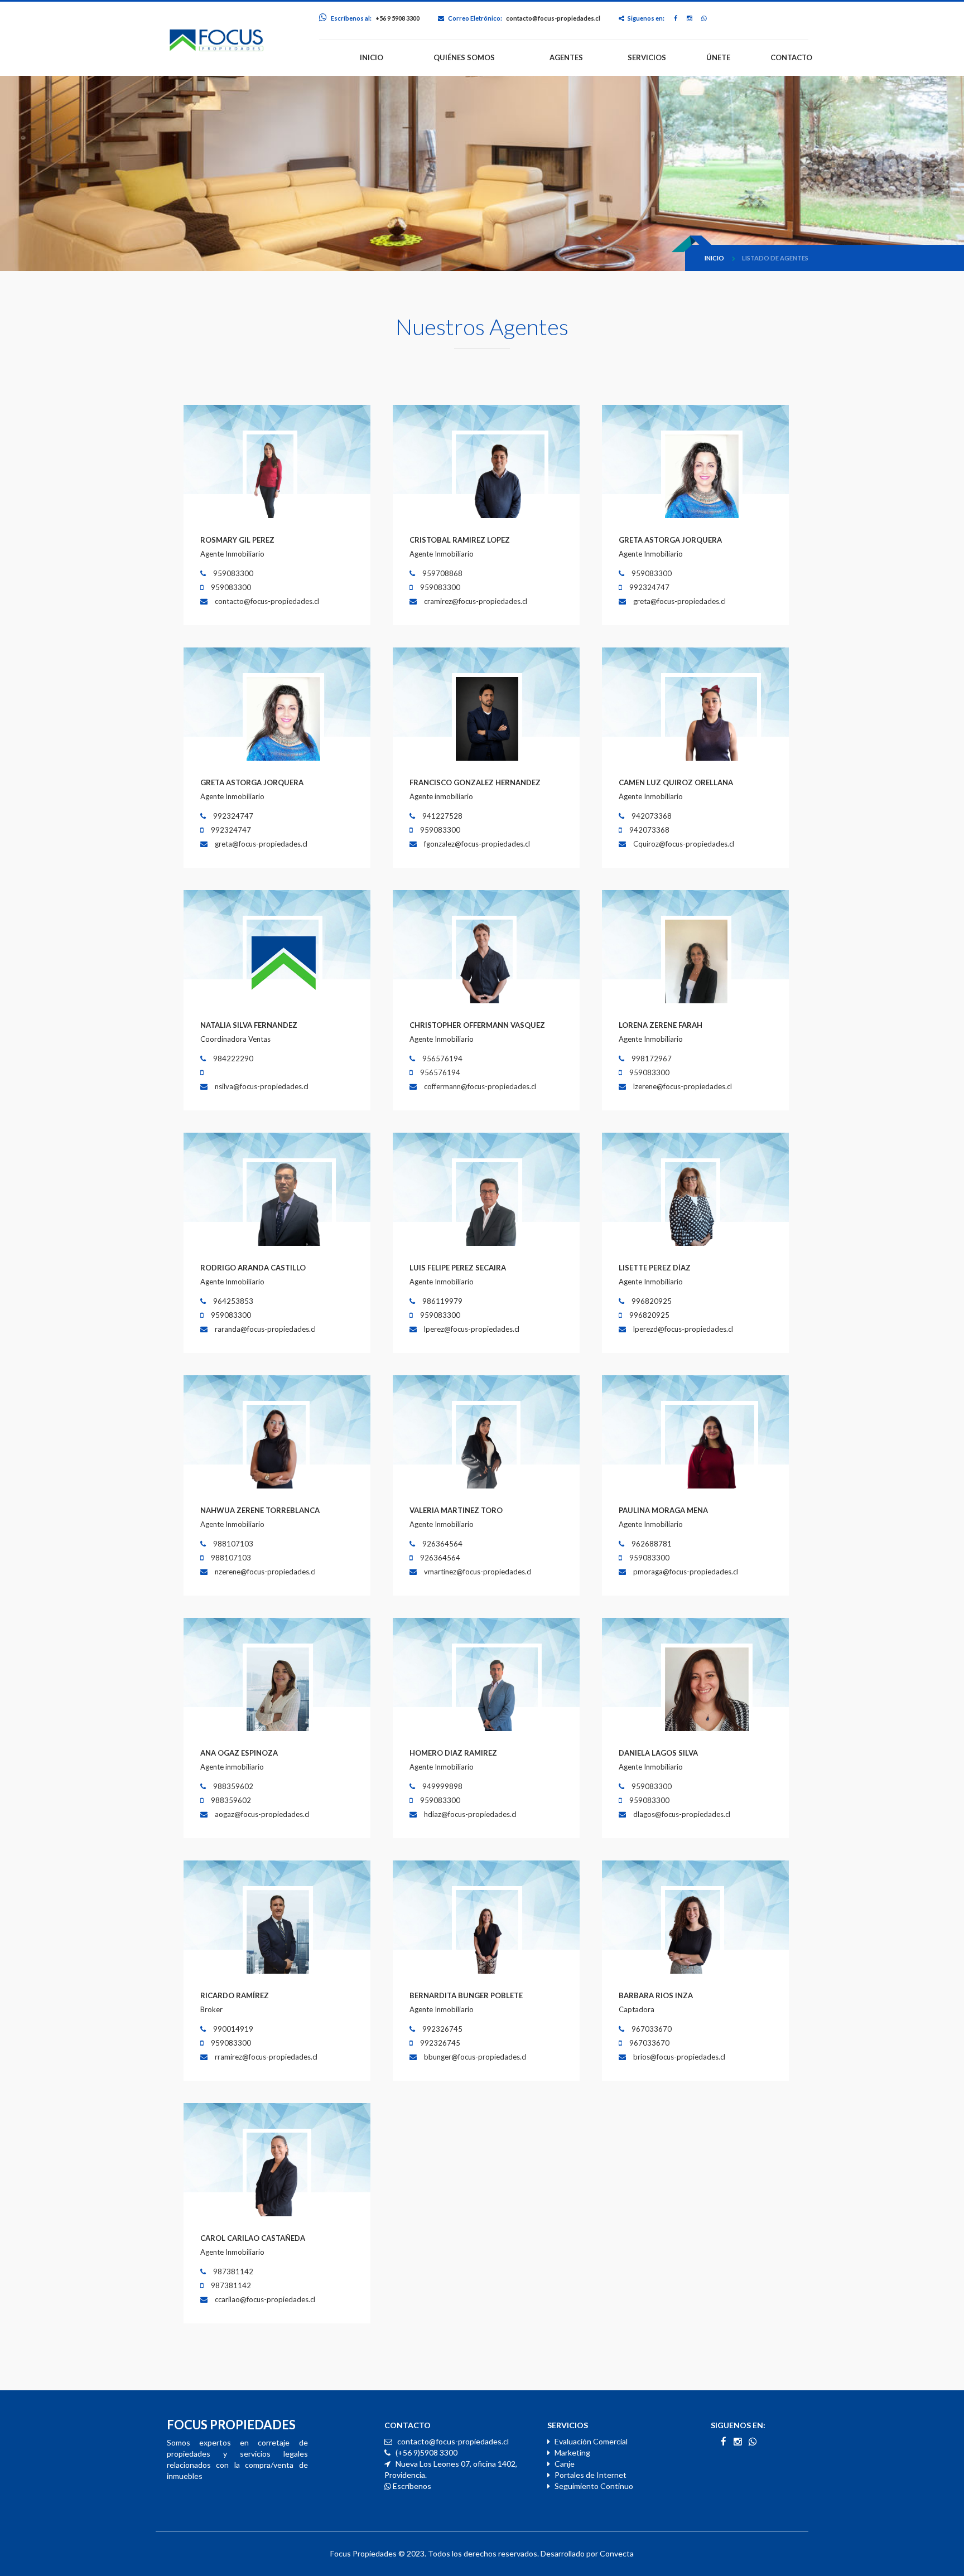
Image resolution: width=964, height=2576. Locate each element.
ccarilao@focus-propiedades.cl (265, 2299)
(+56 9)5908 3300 (426, 2452)
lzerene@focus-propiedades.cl (683, 1086)
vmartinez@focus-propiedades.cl (478, 1572)
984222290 (232, 1059)
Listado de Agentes (775, 258)
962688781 (651, 1544)
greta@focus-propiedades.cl (679, 601)
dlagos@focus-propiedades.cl (682, 1814)
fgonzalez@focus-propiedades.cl (477, 844)
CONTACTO (791, 57)
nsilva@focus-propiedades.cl (262, 1086)
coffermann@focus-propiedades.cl (480, 1086)
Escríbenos (411, 2486)
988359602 (232, 1786)
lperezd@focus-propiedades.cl (683, 1329)
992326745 (442, 2029)
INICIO (372, 57)
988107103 (232, 1544)
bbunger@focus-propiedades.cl (475, 2057)
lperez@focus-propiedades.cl (472, 1329)
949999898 (442, 1786)
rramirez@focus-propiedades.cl (266, 2057)
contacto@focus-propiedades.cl (553, 18)
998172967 (651, 1059)
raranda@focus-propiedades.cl (265, 1329)
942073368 (651, 816)
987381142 (232, 2271)
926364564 (442, 1544)
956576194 (442, 1059)
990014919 (232, 2029)
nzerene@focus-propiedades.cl (265, 1572)
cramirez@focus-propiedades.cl (476, 601)
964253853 (232, 1301)
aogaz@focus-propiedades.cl (262, 1814)
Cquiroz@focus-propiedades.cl (684, 844)
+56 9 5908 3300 (397, 18)
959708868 (442, 573)
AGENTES (566, 57)
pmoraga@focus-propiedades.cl (686, 1572)
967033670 (651, 2029)
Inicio (714, 258)
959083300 (232, 573)
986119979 (442, 1301)
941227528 (442, 816)
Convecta (617, 2553)
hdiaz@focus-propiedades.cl (470, 1814)
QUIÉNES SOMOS (464, 57)
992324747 (649, 587)
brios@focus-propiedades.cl (679, 2057)
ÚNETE (718, 57)
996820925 (651, 1301)
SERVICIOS (647, 57)
